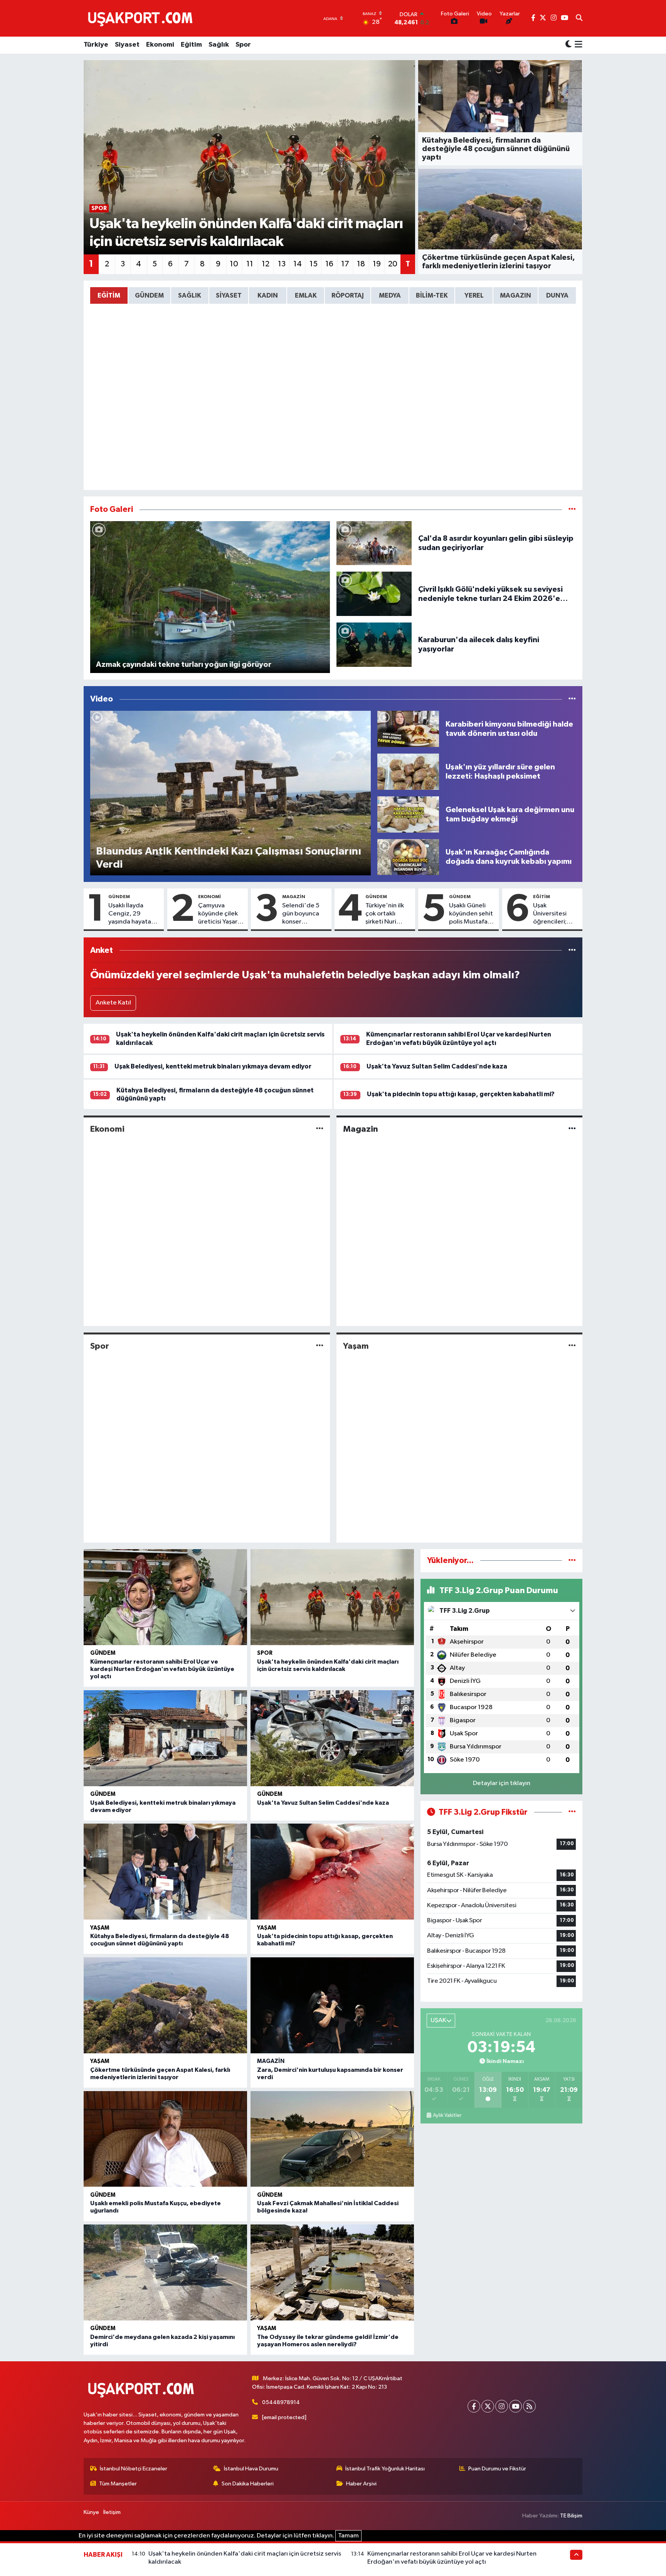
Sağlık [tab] (190, 295)
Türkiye (96, 45)
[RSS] (529, 2406)
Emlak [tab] (306, 295)
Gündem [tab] (149, 295)
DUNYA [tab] (557, 295)
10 (234, 264)
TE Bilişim (571, 2516)
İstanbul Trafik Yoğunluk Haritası (385, 2469)
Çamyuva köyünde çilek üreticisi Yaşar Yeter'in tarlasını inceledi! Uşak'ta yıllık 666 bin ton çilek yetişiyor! (219, 914)
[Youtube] (515, 2406)
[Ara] (579, 19)
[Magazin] (572, 1129)
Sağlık (219, 45)
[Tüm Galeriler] (572, 509)
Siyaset (127, 45)
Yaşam (356, 1346)
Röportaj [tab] (348, 295)
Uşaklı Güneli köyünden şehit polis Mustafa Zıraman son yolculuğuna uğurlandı (471, 914)
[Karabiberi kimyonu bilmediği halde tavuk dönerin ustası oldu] (408, 729)
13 (282, 264)
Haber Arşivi (361, 2484)
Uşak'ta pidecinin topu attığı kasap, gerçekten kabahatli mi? (461, 1094)
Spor (243, 45)
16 (329, 264)
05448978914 (281, 2402)
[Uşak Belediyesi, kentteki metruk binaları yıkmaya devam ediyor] (165, 1738)
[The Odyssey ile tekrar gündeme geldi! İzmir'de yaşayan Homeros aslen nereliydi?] (332, 2272)
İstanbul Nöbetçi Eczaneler (134, 2469)
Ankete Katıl (113, 1003)
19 (377, 264)
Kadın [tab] (268, 295)
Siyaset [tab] (229, 295)
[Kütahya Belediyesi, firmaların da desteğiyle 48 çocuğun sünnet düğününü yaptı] (165, 1872)
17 (345, 264)
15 (314, 264)
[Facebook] (474, 2406)
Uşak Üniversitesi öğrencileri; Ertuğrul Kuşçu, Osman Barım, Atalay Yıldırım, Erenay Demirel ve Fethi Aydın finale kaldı (555, 914)
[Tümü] (572, 950)
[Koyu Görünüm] (568, 45)
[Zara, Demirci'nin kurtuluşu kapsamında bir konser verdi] (332, 2005)
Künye (91, 2512)
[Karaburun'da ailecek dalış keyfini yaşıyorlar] (374, 644)
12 (266, 264)
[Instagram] (502, 2406)
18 (361, 264)
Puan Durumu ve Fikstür (497, 2469)
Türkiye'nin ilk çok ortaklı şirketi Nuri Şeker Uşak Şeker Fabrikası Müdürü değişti (388, 914)
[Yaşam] (572, 1346)
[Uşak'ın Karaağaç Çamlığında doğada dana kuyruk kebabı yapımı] (408, 857)
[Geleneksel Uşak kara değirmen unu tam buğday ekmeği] (408, 814)
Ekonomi (160, 45)
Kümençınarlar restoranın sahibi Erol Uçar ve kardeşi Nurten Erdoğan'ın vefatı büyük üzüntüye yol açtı (162, 1669)
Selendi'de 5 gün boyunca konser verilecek (301, 914)
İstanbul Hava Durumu (251, 2469)
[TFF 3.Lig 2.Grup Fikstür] (572, 1812)
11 (250, 264)
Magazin (294, 897)
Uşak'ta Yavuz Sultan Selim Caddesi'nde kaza (437, 1066)
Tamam (348, 2536)
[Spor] (320, 1346)
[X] (488, 2406)
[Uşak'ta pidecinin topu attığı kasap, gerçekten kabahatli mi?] (332, 1872)
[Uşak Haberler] (142, 18)
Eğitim (191, 45)
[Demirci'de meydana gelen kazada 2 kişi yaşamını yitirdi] (165, 2272)
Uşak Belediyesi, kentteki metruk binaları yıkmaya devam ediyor (213, 1066)
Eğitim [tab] (109, 295)
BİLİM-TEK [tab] (432, 295)
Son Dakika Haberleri (248, 2484)
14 (298, 264)
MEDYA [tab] (390, 295)
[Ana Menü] (577, 45)
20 (393, 264)
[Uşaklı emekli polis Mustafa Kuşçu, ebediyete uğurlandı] (165, 2139)
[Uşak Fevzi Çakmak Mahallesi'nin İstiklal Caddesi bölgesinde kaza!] (332, 2139)
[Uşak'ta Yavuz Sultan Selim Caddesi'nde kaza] (332, 1738)
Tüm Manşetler (118, 2484)
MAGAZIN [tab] (515, 295)
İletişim (112, 2512)
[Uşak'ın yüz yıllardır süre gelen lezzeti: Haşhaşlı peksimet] (408, 771)
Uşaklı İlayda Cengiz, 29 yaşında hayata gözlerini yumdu (132, 914)
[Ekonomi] (320, 1129)
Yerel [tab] (474, 295)
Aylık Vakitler (447, 2115)
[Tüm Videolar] (572, 699)
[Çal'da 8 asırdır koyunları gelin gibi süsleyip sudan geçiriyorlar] (374, 543)
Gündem (119, 897)
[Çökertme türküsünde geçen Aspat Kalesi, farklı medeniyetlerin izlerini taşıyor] (165, 2005)
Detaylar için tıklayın (502, 1783)
